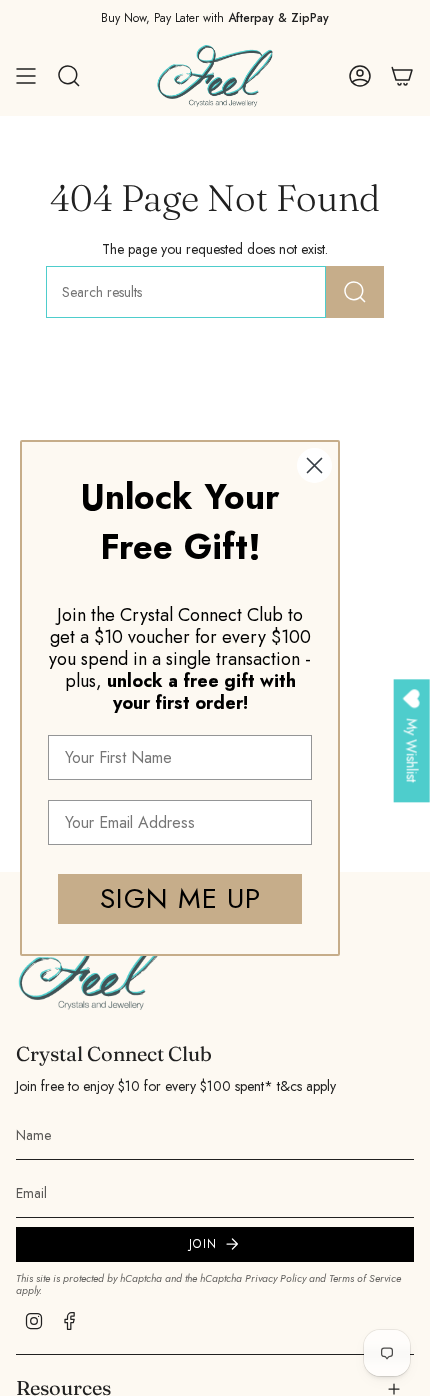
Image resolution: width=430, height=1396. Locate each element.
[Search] (355, 292)
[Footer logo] (91, 971)
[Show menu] (26, 76)
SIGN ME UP (180, 898)
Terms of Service (365, 1278)
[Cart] (402, 76)
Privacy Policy (275, 1278)
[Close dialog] (314, 465)
